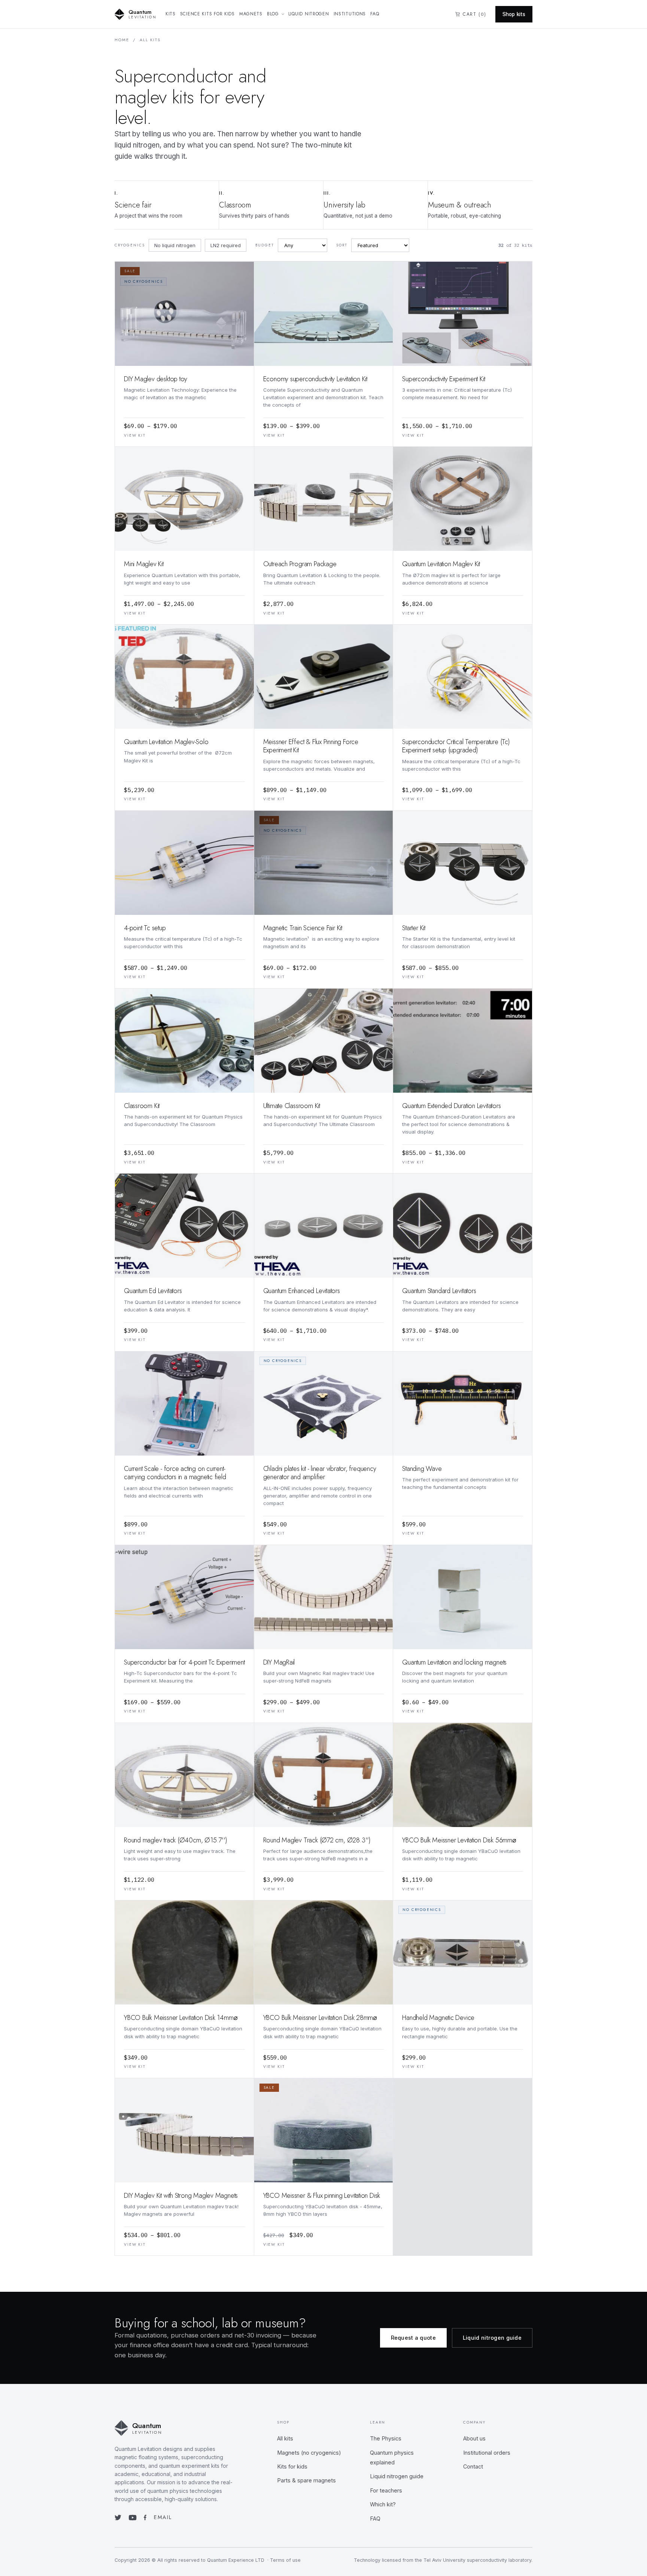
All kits (285, 2438)
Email (163, 2517)
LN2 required (226, 245)
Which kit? (383, 2504)
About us (474, 2438)
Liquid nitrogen (309, 14)
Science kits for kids (207, 14)
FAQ (375, 14)
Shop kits (514, 14)
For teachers (386, 2490)
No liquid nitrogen (175, 245)
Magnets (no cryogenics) (309, 2453)
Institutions (350, 14)
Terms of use (285, 2560)
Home (122, 40)
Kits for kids (292, 2466)
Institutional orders (487, 2453)
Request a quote (413, 2338)
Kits (171, 14)
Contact (473, 2466)
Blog (273, 14)
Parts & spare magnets (306, 2480)
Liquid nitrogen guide (492, 2338)
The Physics (386, 2438)
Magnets (251, 14)
